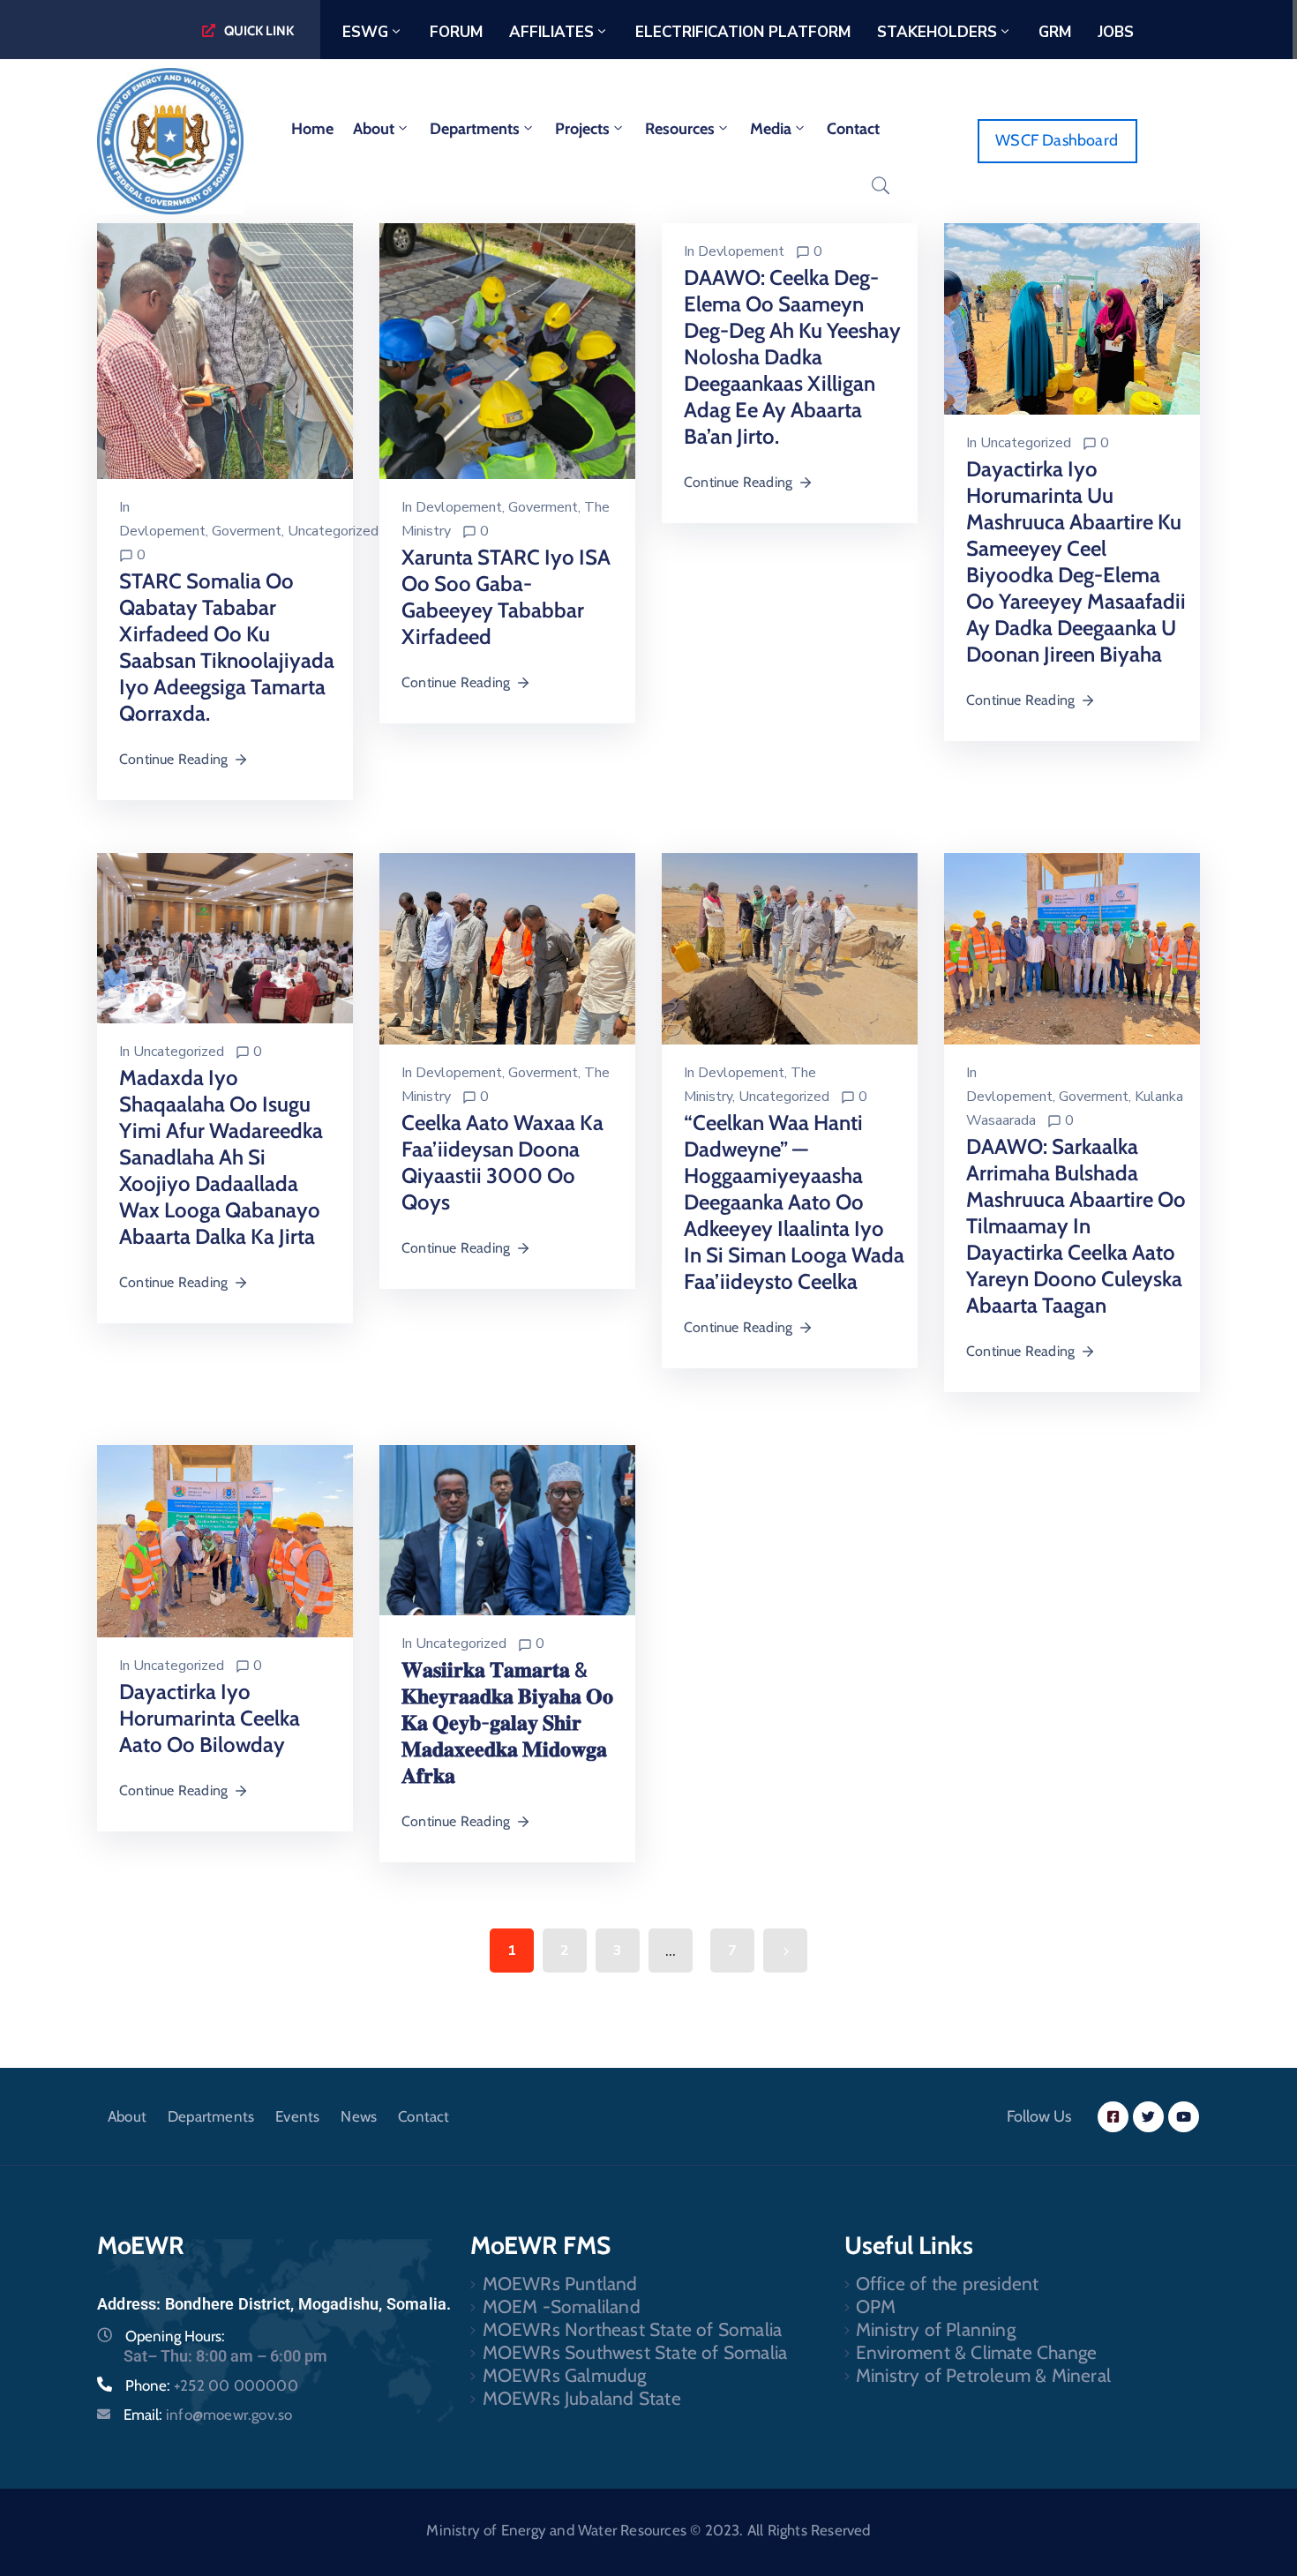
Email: (208, 2415)
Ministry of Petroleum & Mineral (983, 2375)
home (312, 129)
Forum (456, 32)
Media (771, 129)
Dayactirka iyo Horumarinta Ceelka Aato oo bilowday (210, 1718)
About (374, 129)
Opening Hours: (175, 2336)
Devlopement (162, 531)
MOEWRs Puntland (560, 2284)
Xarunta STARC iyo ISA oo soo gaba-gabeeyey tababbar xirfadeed (506, 597)
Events (297, 2116)
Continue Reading (173, 759)
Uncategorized (333, 531)
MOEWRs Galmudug (565, 2375)
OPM (876, 2306)
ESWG (365, 32)
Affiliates (551, 32)
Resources (680, 129)
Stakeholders (937, 32)
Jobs (1116, 32)
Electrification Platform (743, 32)
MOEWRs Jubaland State (582, 2398)
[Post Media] (225, 349)
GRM (1055, 32)
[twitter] (1148, 2117)
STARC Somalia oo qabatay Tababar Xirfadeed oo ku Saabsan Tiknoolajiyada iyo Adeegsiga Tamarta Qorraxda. (227, 647)
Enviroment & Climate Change (976, 2352)
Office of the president (948, 2284)
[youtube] (1184, 2117)
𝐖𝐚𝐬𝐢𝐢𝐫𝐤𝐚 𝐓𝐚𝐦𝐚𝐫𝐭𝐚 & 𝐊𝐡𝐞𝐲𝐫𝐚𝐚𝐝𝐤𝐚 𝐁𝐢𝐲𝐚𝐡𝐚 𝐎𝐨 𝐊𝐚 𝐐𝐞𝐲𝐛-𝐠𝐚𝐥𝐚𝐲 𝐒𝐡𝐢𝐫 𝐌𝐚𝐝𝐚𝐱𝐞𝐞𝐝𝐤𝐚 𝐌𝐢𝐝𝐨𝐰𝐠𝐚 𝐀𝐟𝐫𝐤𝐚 (507, 1722)
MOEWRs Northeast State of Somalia (633, 2329)
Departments (475, 129)
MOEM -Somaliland (562, 2306)
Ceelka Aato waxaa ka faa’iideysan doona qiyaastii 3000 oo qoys (502, 1162)
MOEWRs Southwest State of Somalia (635, 2352)
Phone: (212, 2385)
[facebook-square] (1113, 2117)
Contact (853, 129)
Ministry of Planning (936, 2329)
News (359, 2116)
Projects (582, 129)
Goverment (247, 531)
